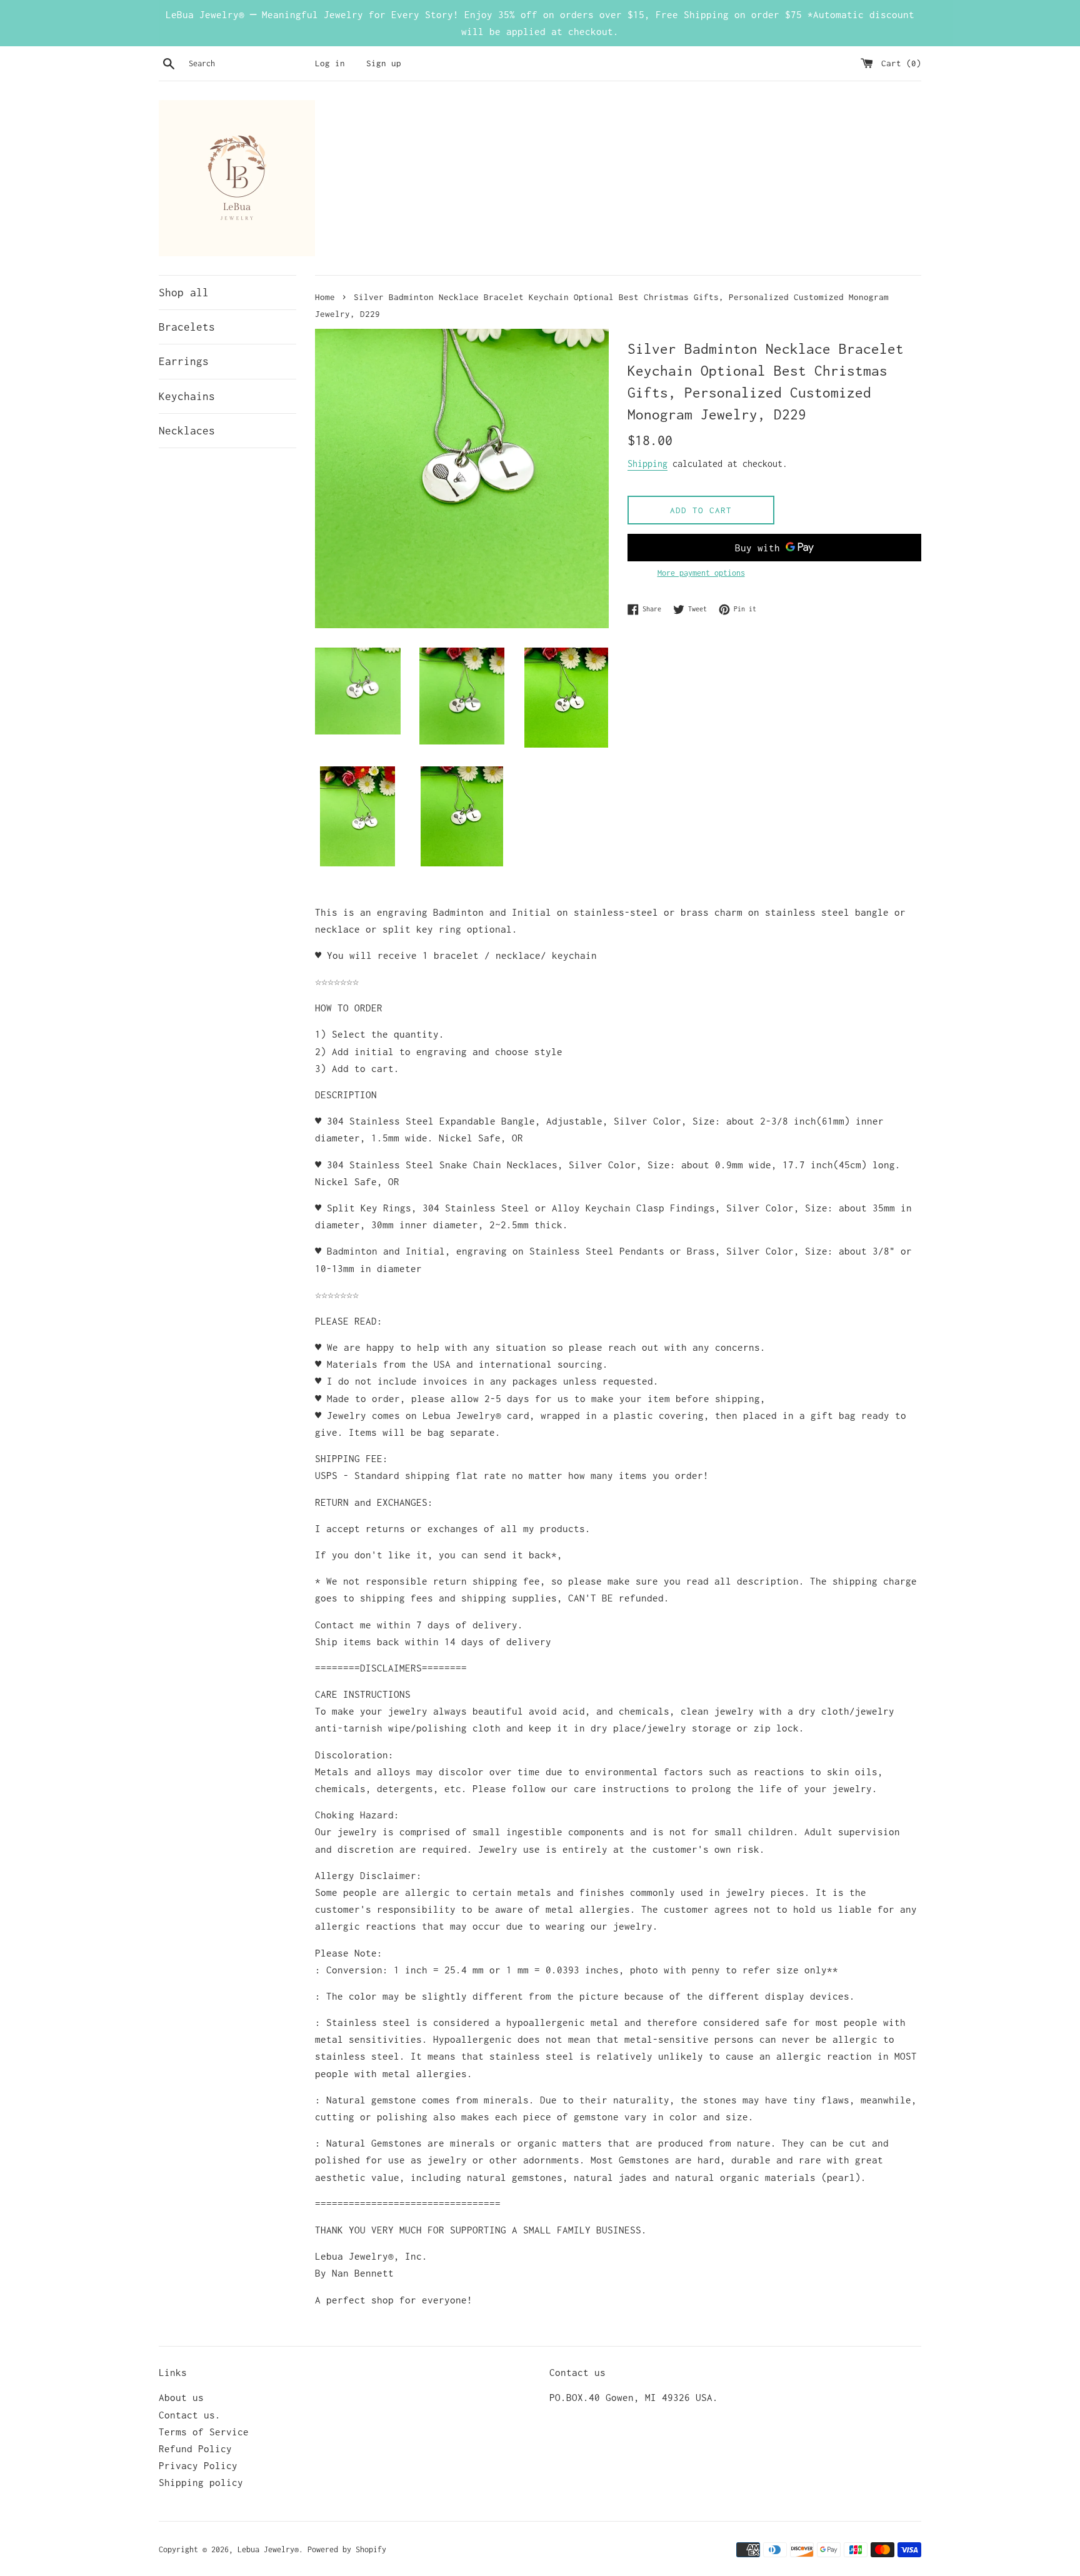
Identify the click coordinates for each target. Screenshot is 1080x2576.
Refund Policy (195, 2448)
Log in (330, 63)
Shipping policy (201, 2482)
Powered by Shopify (347, 2549)
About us (181, 2397)
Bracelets (187, 327)
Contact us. (190, 2415)
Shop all (184, 293)
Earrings (184, 361)
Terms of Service (204, 2432)
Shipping (647, 464)
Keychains (187, 396)
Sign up (384, 63)
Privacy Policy (198, 2465)
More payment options (701, 573)
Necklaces (187, 431)
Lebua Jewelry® (268, 2549)
